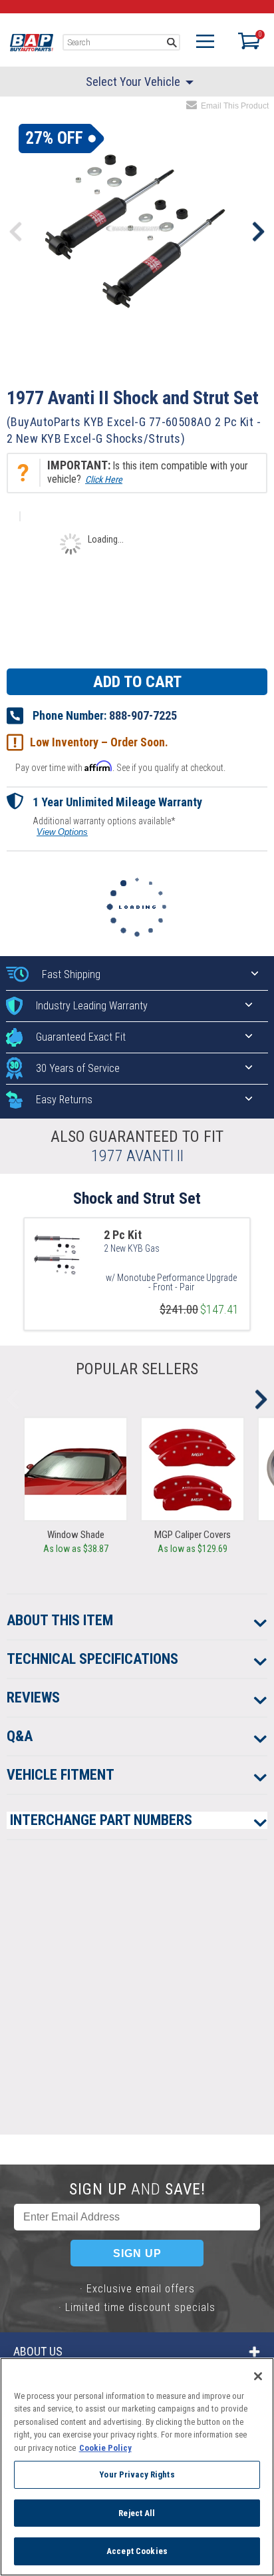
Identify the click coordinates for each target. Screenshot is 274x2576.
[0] (246, 41)
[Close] (258, 2376)
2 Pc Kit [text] (123, 1235)
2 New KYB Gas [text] (132, 1248)
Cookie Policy (105, 2448)
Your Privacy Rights (137, 2474)
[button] (137, 473)
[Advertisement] (137, 1997)
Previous (16, 232)
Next (258, 232)
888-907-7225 (143, 715)
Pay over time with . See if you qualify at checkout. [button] (120, 767)
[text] (171, 1279)
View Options (62, 832)
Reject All (137, 2513)
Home (32, 43)
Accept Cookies (137, 2551)
